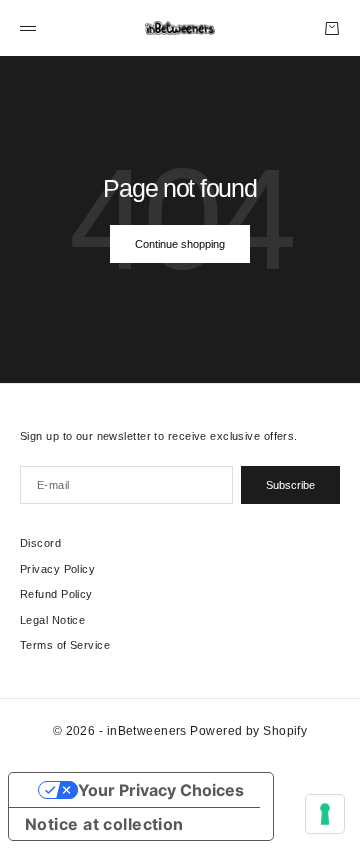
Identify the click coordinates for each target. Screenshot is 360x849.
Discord (40, 543)
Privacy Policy (57, 569)
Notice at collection (104, 824)
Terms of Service (65, 645)
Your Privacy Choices (161, 790)
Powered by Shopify (248, 731)
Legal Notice (52, 620)
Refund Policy (56, 594)
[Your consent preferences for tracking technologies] (325, 814)
